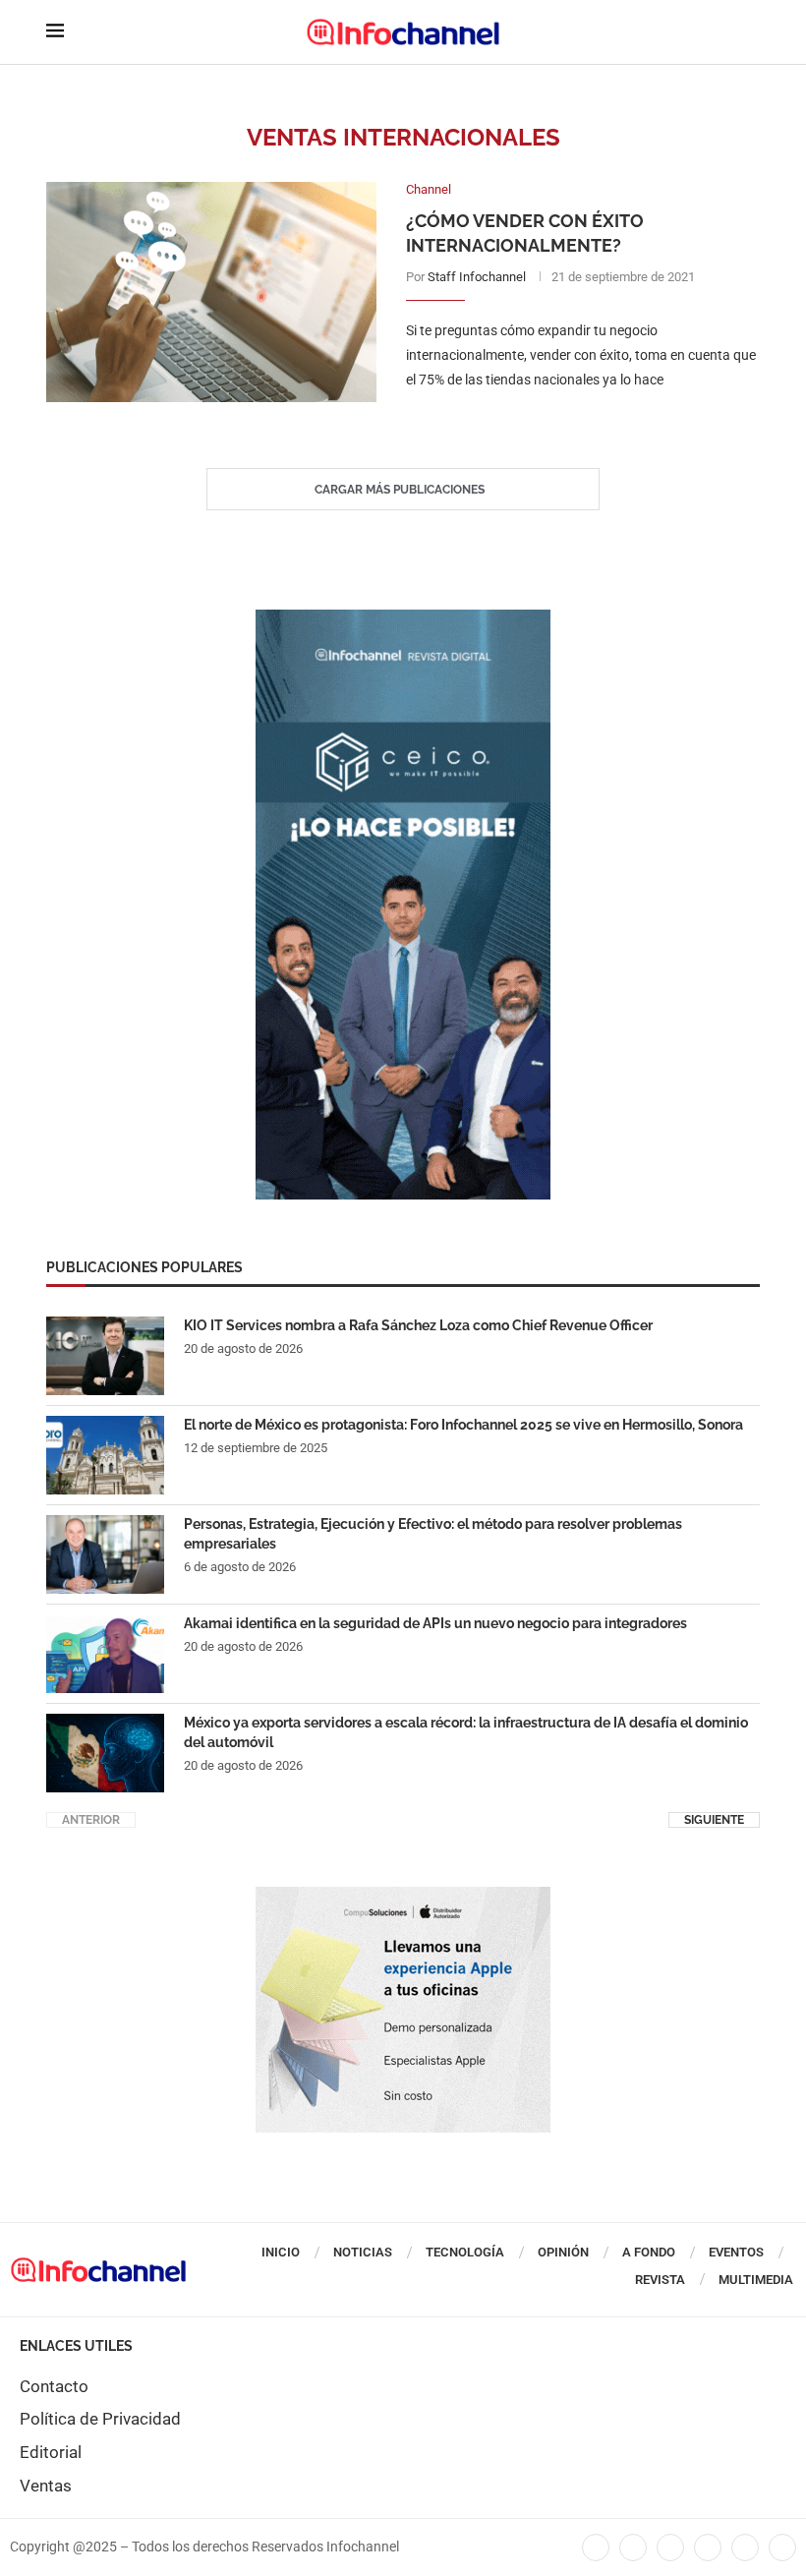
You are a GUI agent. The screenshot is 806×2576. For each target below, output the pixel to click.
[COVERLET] (403, 619)
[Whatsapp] (745, 2547)
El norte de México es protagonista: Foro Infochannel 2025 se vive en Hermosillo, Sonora (463, 1425)
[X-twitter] (633, 2547)
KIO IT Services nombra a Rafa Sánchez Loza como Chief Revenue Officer (418, 1325)
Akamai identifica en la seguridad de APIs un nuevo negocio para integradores (435, 1623)
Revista (660, 2280)
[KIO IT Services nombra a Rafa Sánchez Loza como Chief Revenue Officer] (105, 1356)
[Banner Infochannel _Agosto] (403, 1897)
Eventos (736, 2252)
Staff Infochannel (477, 277)
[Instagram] (782, 2547)
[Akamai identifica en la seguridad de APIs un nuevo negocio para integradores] (105, 1654)
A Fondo (649, 2252)
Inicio (281, 2252)
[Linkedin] (670, 2547)
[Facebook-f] (596, 2547)
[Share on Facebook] (563, 420)
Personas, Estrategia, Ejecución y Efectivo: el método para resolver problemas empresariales (433, 1534)
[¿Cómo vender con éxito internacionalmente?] (211, 292)
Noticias (363, 2252)
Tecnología (465, 2252)
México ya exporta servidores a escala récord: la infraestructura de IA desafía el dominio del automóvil (466, 1732)
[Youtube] (708, 2547)
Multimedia (756, 2280)
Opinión (563, 2252)
